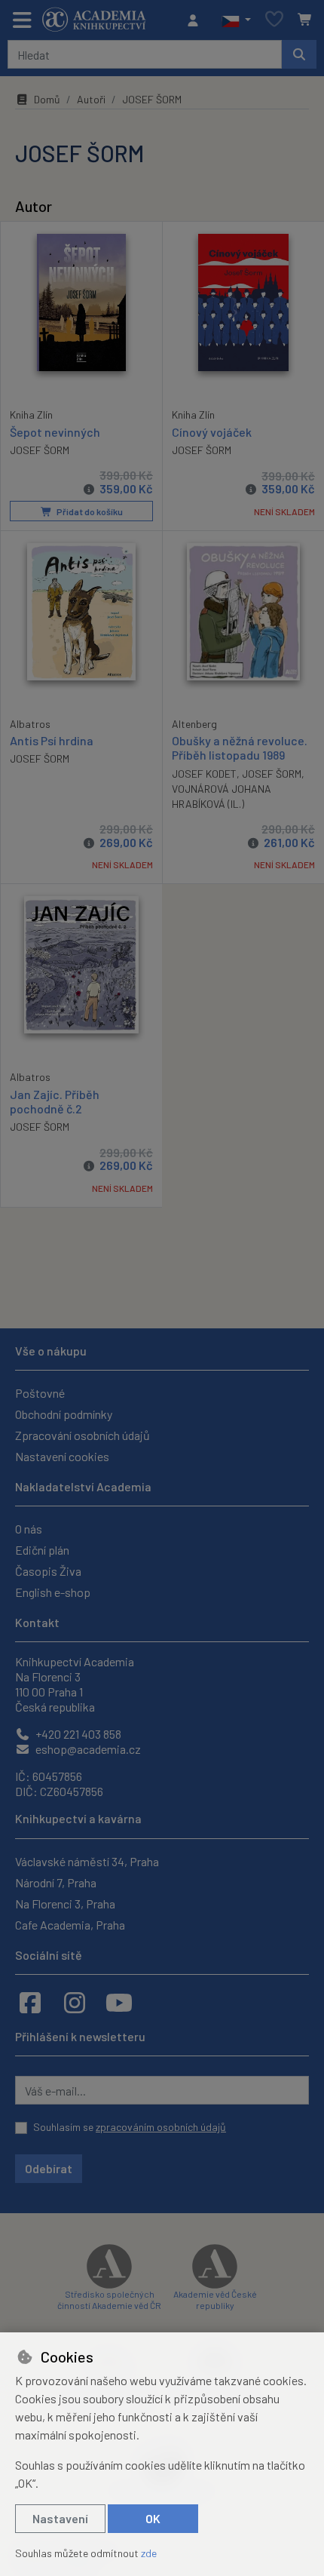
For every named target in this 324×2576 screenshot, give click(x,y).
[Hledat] (299, 54)
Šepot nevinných (55, 432)
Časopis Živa (48, 1571)
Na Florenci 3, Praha (65, 1904)
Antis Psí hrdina (52, 740)
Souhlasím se (130, 2127)
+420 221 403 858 (77, 1734)
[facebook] (30, 2002)
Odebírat (49, 2168)
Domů (47, 99)
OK (153, 2518)
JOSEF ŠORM (40, 450)
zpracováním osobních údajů (161, 2127)
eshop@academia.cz (87, 1749)
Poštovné (40, 1393)
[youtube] (119, 2002)
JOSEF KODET (204, 774)
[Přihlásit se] (197, 20)
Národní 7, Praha (56, 1882)
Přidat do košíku (89, 511)
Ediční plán (42, 1550)
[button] (236, 20)
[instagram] (75, 2002)
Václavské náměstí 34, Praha (87, 1861)
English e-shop (53, 1592)
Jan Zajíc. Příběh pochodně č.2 (55, 1101)
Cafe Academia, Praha (70, 1925)
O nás (29, 1529)
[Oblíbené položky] (274, 20)
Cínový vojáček (212, 432)
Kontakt (37, 1622)
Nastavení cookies (62, 1456)
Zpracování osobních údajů (83, 1435)
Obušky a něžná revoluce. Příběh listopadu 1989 (240, 748)
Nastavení (60, 2518)
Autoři (91, 99)
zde (149, 2553)
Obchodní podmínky (64, 1414)
